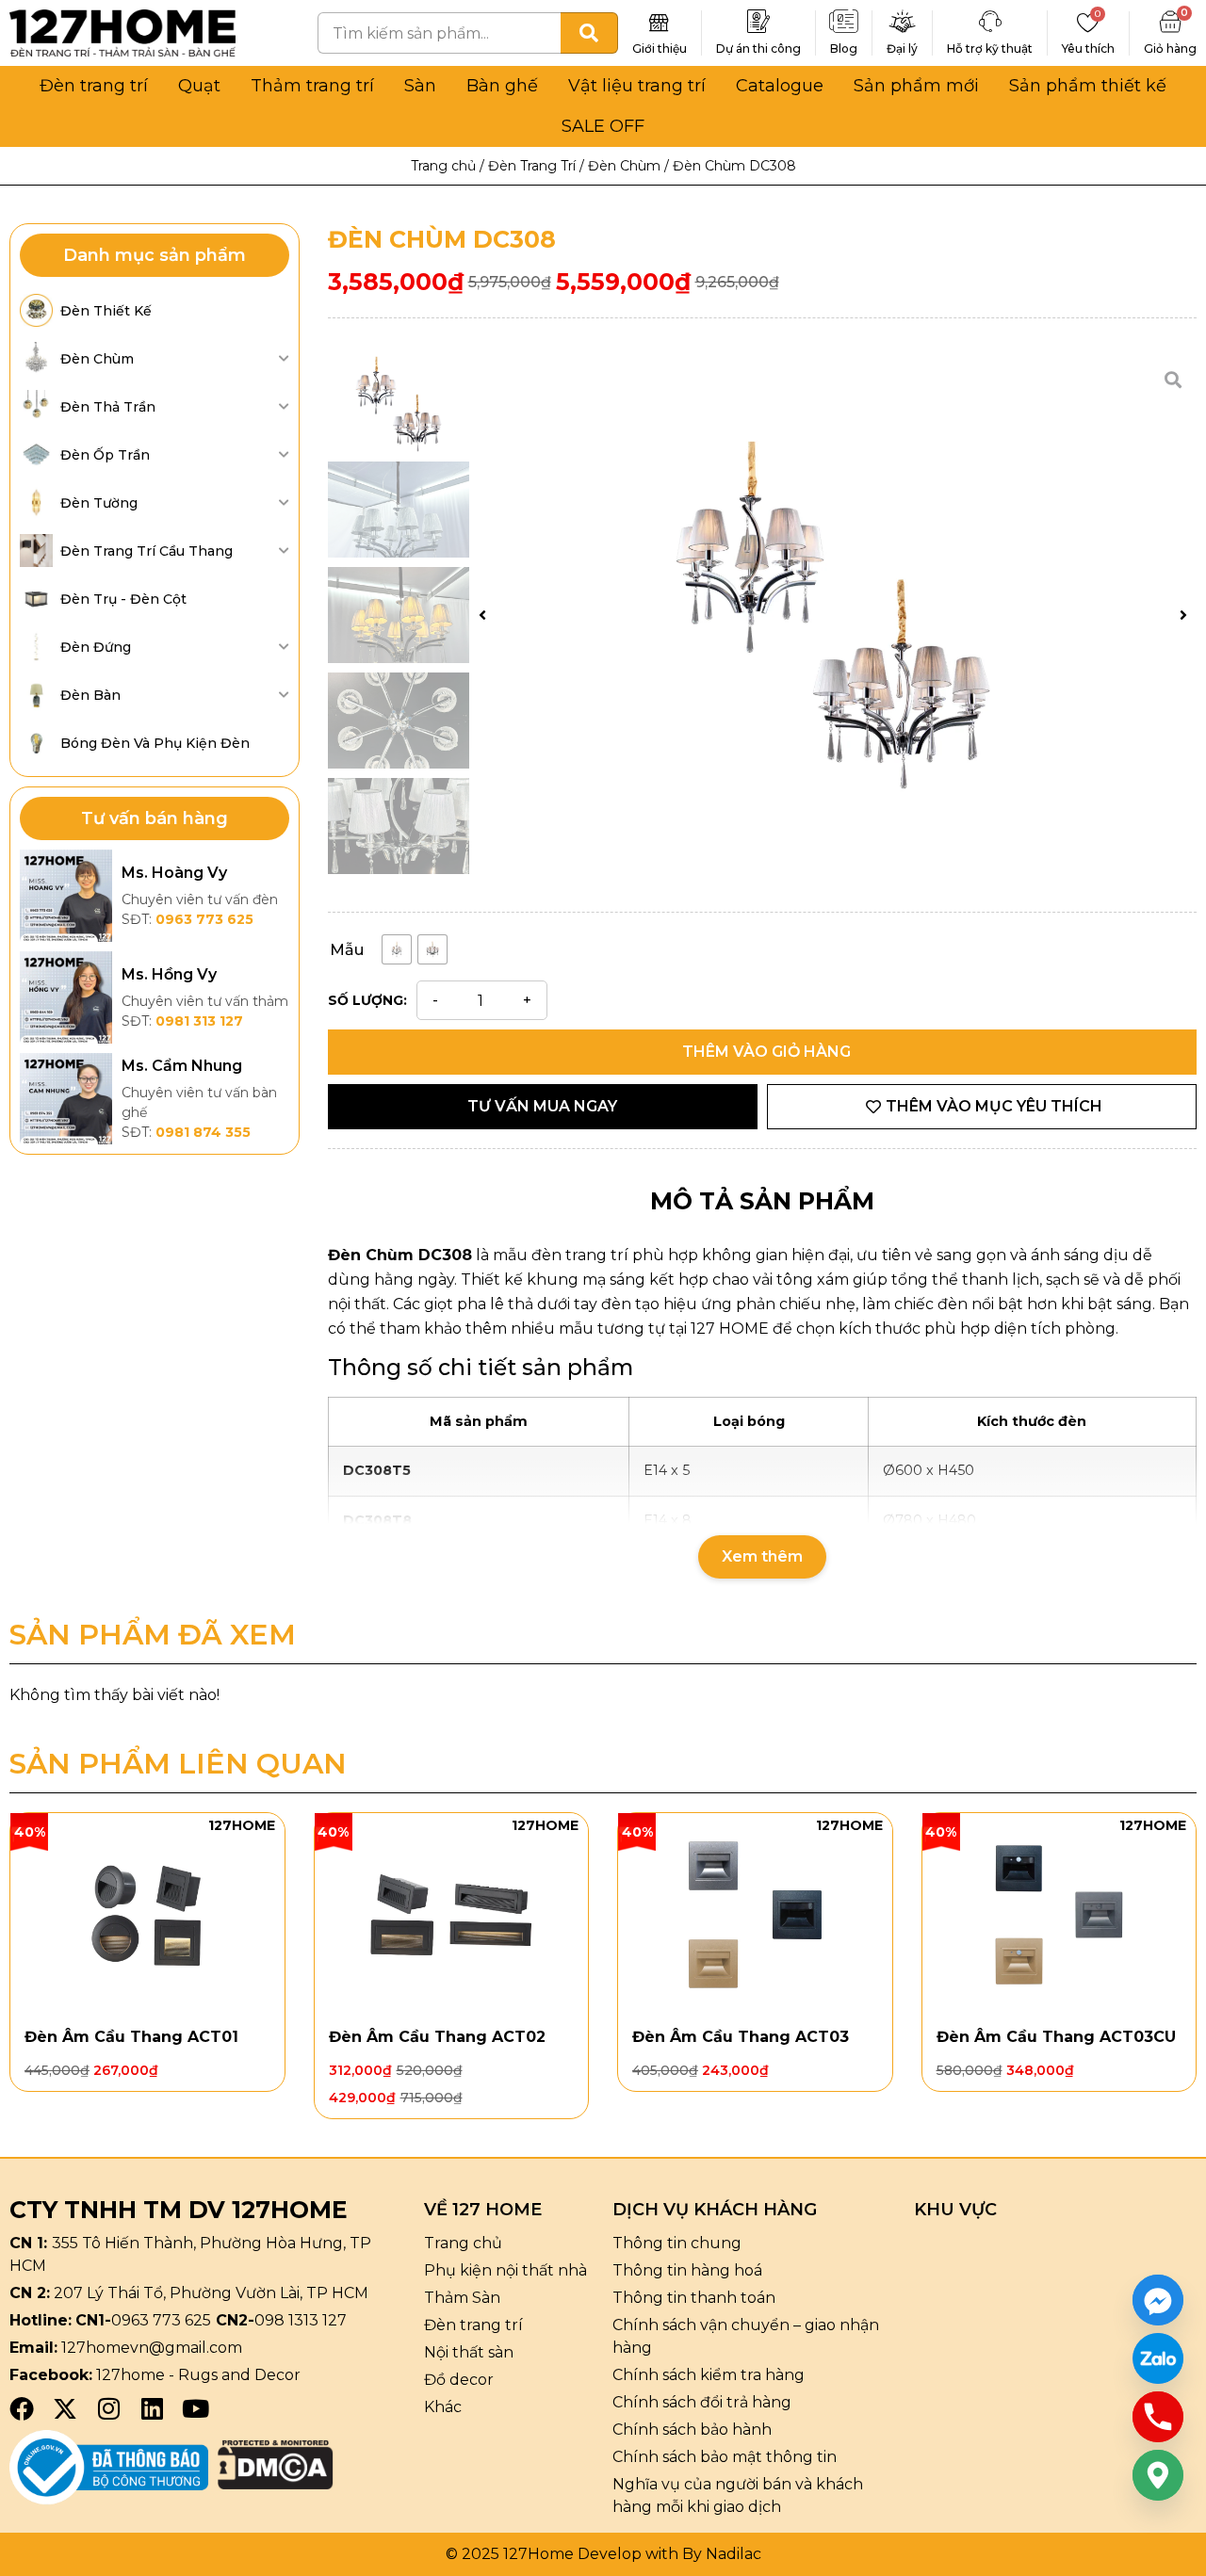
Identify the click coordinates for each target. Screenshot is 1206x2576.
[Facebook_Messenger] (1158, 2300)
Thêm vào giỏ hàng (766, 1052)
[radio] (397, 949)
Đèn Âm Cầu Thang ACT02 (437, 2037)
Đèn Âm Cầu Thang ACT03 (741, 2037)
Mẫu (347, 950)
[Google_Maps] (1158, 2475)
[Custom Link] (1158, 2358)
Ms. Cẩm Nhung (182, 1066)
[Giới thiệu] (660, 22)
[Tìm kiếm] (589, 33)
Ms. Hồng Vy (169, 974)
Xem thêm (762, 1556)
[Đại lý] (903, 22)
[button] (482, 615)
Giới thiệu (660, 49)
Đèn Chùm (624, 166)
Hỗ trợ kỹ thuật (990, 49)
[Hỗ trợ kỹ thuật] (990, 22)
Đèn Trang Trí (532, 166)
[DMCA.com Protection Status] (276, 2484)
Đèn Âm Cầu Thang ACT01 (131, 2037)
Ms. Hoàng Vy (174, 873)
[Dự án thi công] (758, 22)
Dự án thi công (758, 49)
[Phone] (1158, 2417)
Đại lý (902, 49)
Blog (844, 49)
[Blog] (844, 22)
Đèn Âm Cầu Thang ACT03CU (1056, 2037)
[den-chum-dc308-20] (833, 615)
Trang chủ (443, 166)
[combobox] (439, 33)
